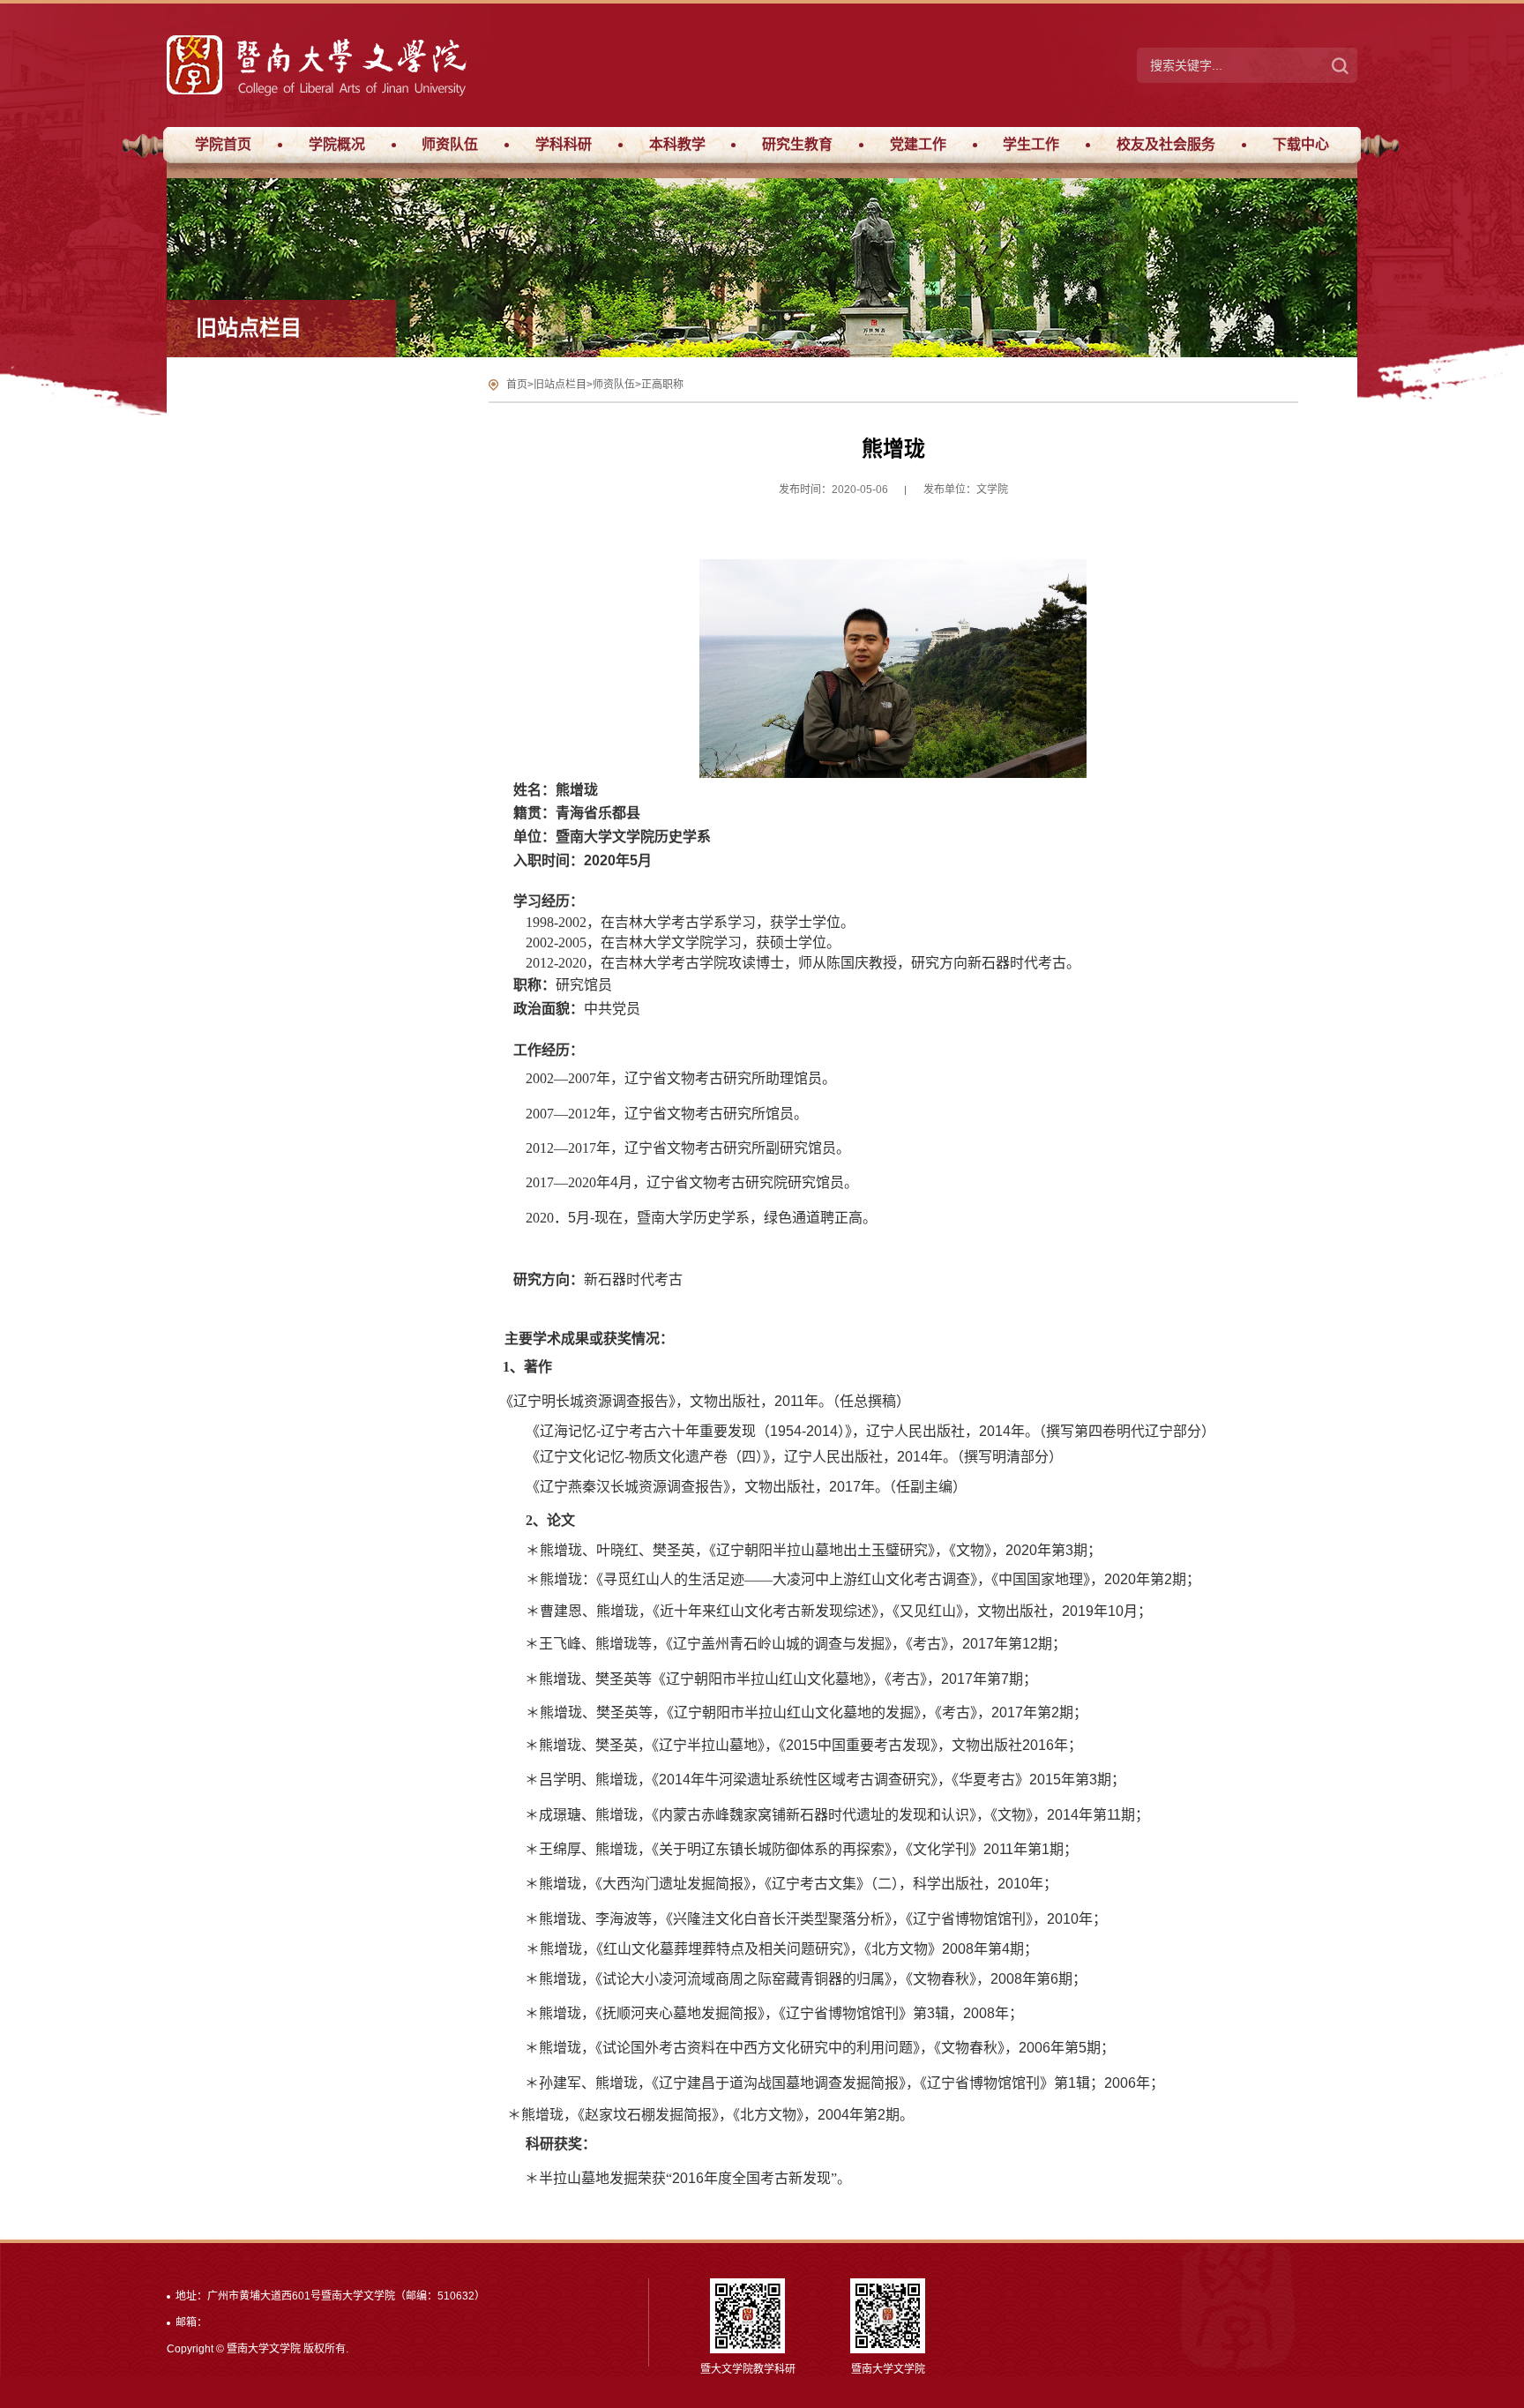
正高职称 (662, 385)
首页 (517, 385)
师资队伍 (614, 385)
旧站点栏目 (560, 385)
